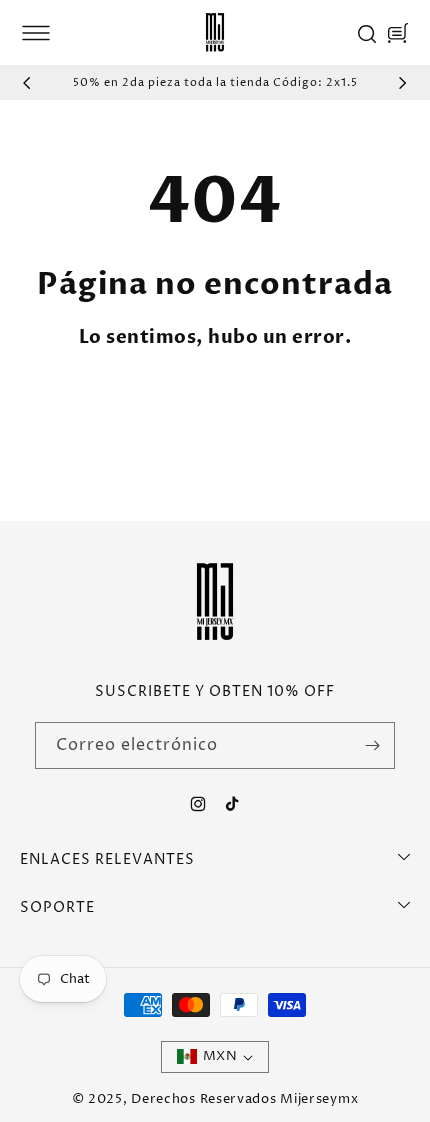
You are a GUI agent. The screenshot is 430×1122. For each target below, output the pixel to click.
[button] (36, 33)
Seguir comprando (306, 412)
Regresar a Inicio (117, 412)
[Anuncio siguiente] (403, 83)
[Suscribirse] (372, 745)
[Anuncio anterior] (27, 83)
